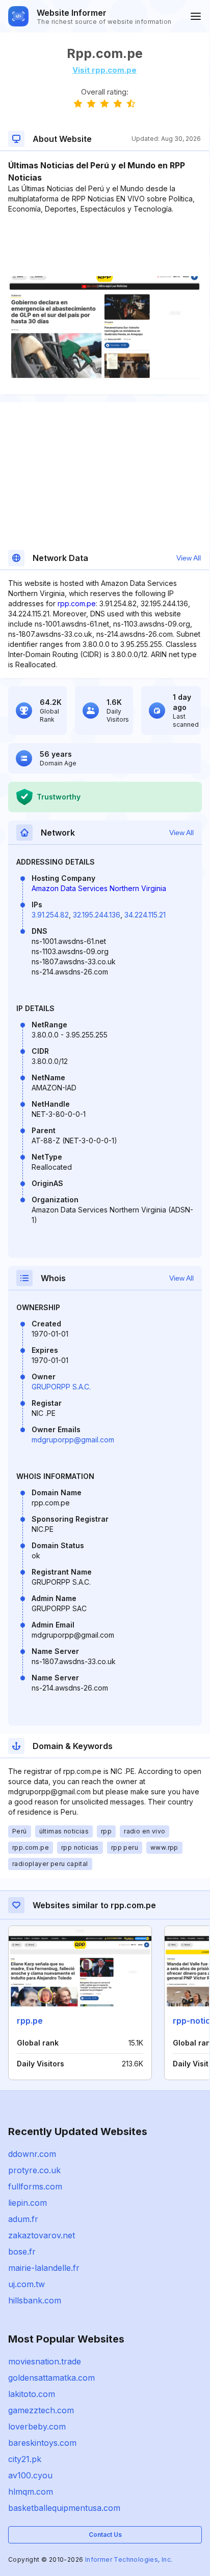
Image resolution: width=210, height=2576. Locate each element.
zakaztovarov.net (42, 2235)
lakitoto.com (32, 2394)
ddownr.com (32, 2154)
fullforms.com (35, 2186)
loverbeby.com (37, 2426)
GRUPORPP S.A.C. (61, 1387)
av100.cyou (30, 2475)
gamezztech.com (41, 2410)
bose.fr (22, 2252)
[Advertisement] (104, 245)
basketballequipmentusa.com (64, 2508)
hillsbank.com (35, 2300)
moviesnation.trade (45, 2361)
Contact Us (105, 2535)
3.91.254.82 (50, 915)
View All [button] (189, 558)
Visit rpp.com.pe (104, 70)
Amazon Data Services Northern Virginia (99, 888)
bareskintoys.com (42, 2443)
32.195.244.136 (97, 915)
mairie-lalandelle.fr (44, 2268)
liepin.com (28, 2203)
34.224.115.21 (145, 915)
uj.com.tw (27, 2284)
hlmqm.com (31, 2492)
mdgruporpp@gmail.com (73, 1440)
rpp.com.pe (77, 603)
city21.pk (25, 2459)
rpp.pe (30, 2021)
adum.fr (23, 2219)
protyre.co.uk (34, 2170)
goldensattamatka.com (51, 2378)
